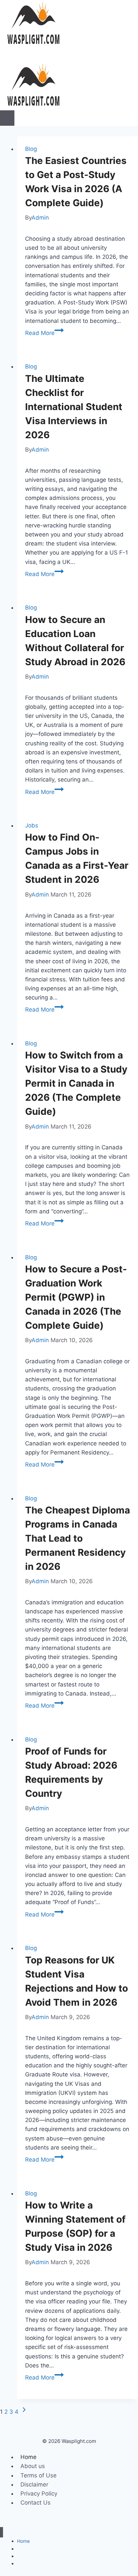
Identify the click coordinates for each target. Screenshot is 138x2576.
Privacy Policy (39, 2494)
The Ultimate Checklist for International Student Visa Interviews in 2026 (74, 407)
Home (28, 2457)
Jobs (32, 825)
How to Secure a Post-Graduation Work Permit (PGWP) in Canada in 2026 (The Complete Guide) (76, 1297)
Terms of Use (39, 2475)
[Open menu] (7, 118)
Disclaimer (34, 2484)
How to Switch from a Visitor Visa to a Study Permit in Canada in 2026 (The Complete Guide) (76, 1083)
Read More (44, 333)
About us (33, 2466)
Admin (40, 218)
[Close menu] (2, 2532)
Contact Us (36, 2503)
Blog (31, 149)
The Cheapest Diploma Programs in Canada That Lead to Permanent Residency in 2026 (78, 1538)
